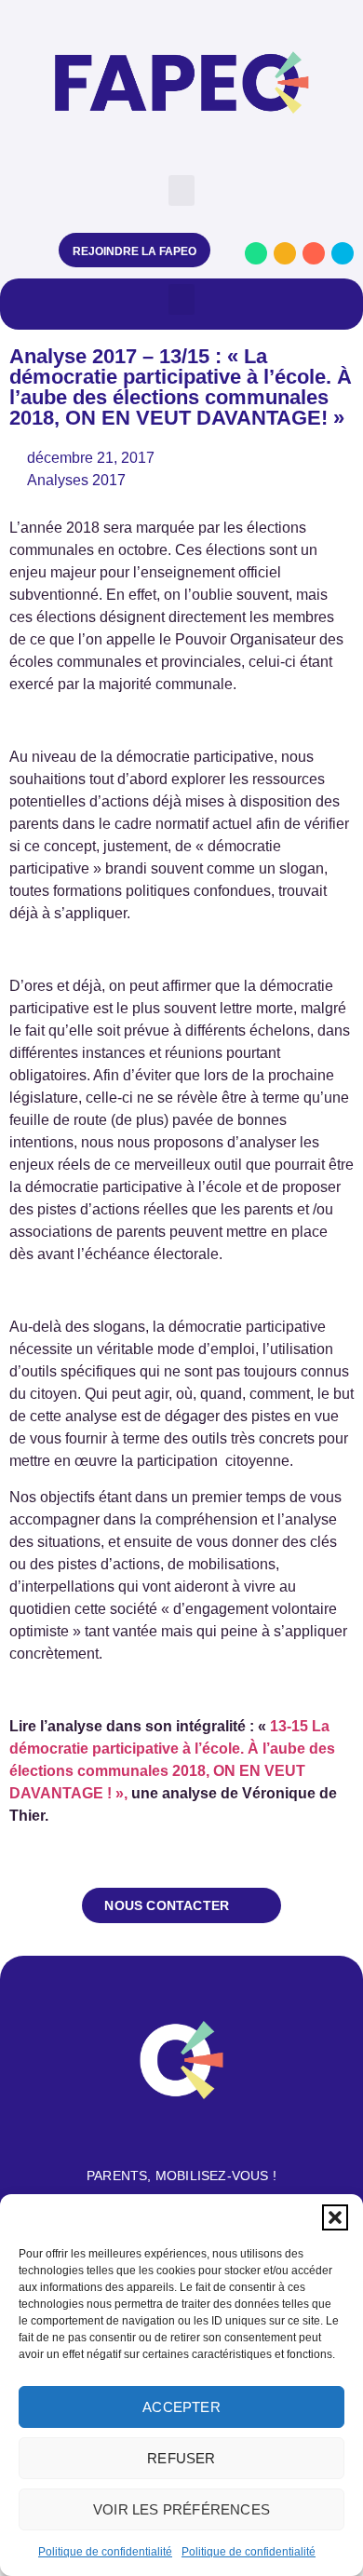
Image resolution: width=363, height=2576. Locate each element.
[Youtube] (314, 253)
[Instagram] (285, 253)
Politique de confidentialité (105, 2552)
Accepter (181, 2407)
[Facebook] (256, 253)
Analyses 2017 (76, 480)
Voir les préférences (181, 2509)
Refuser (181, 2458)
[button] (335, 2217)
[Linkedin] (343, 253)
